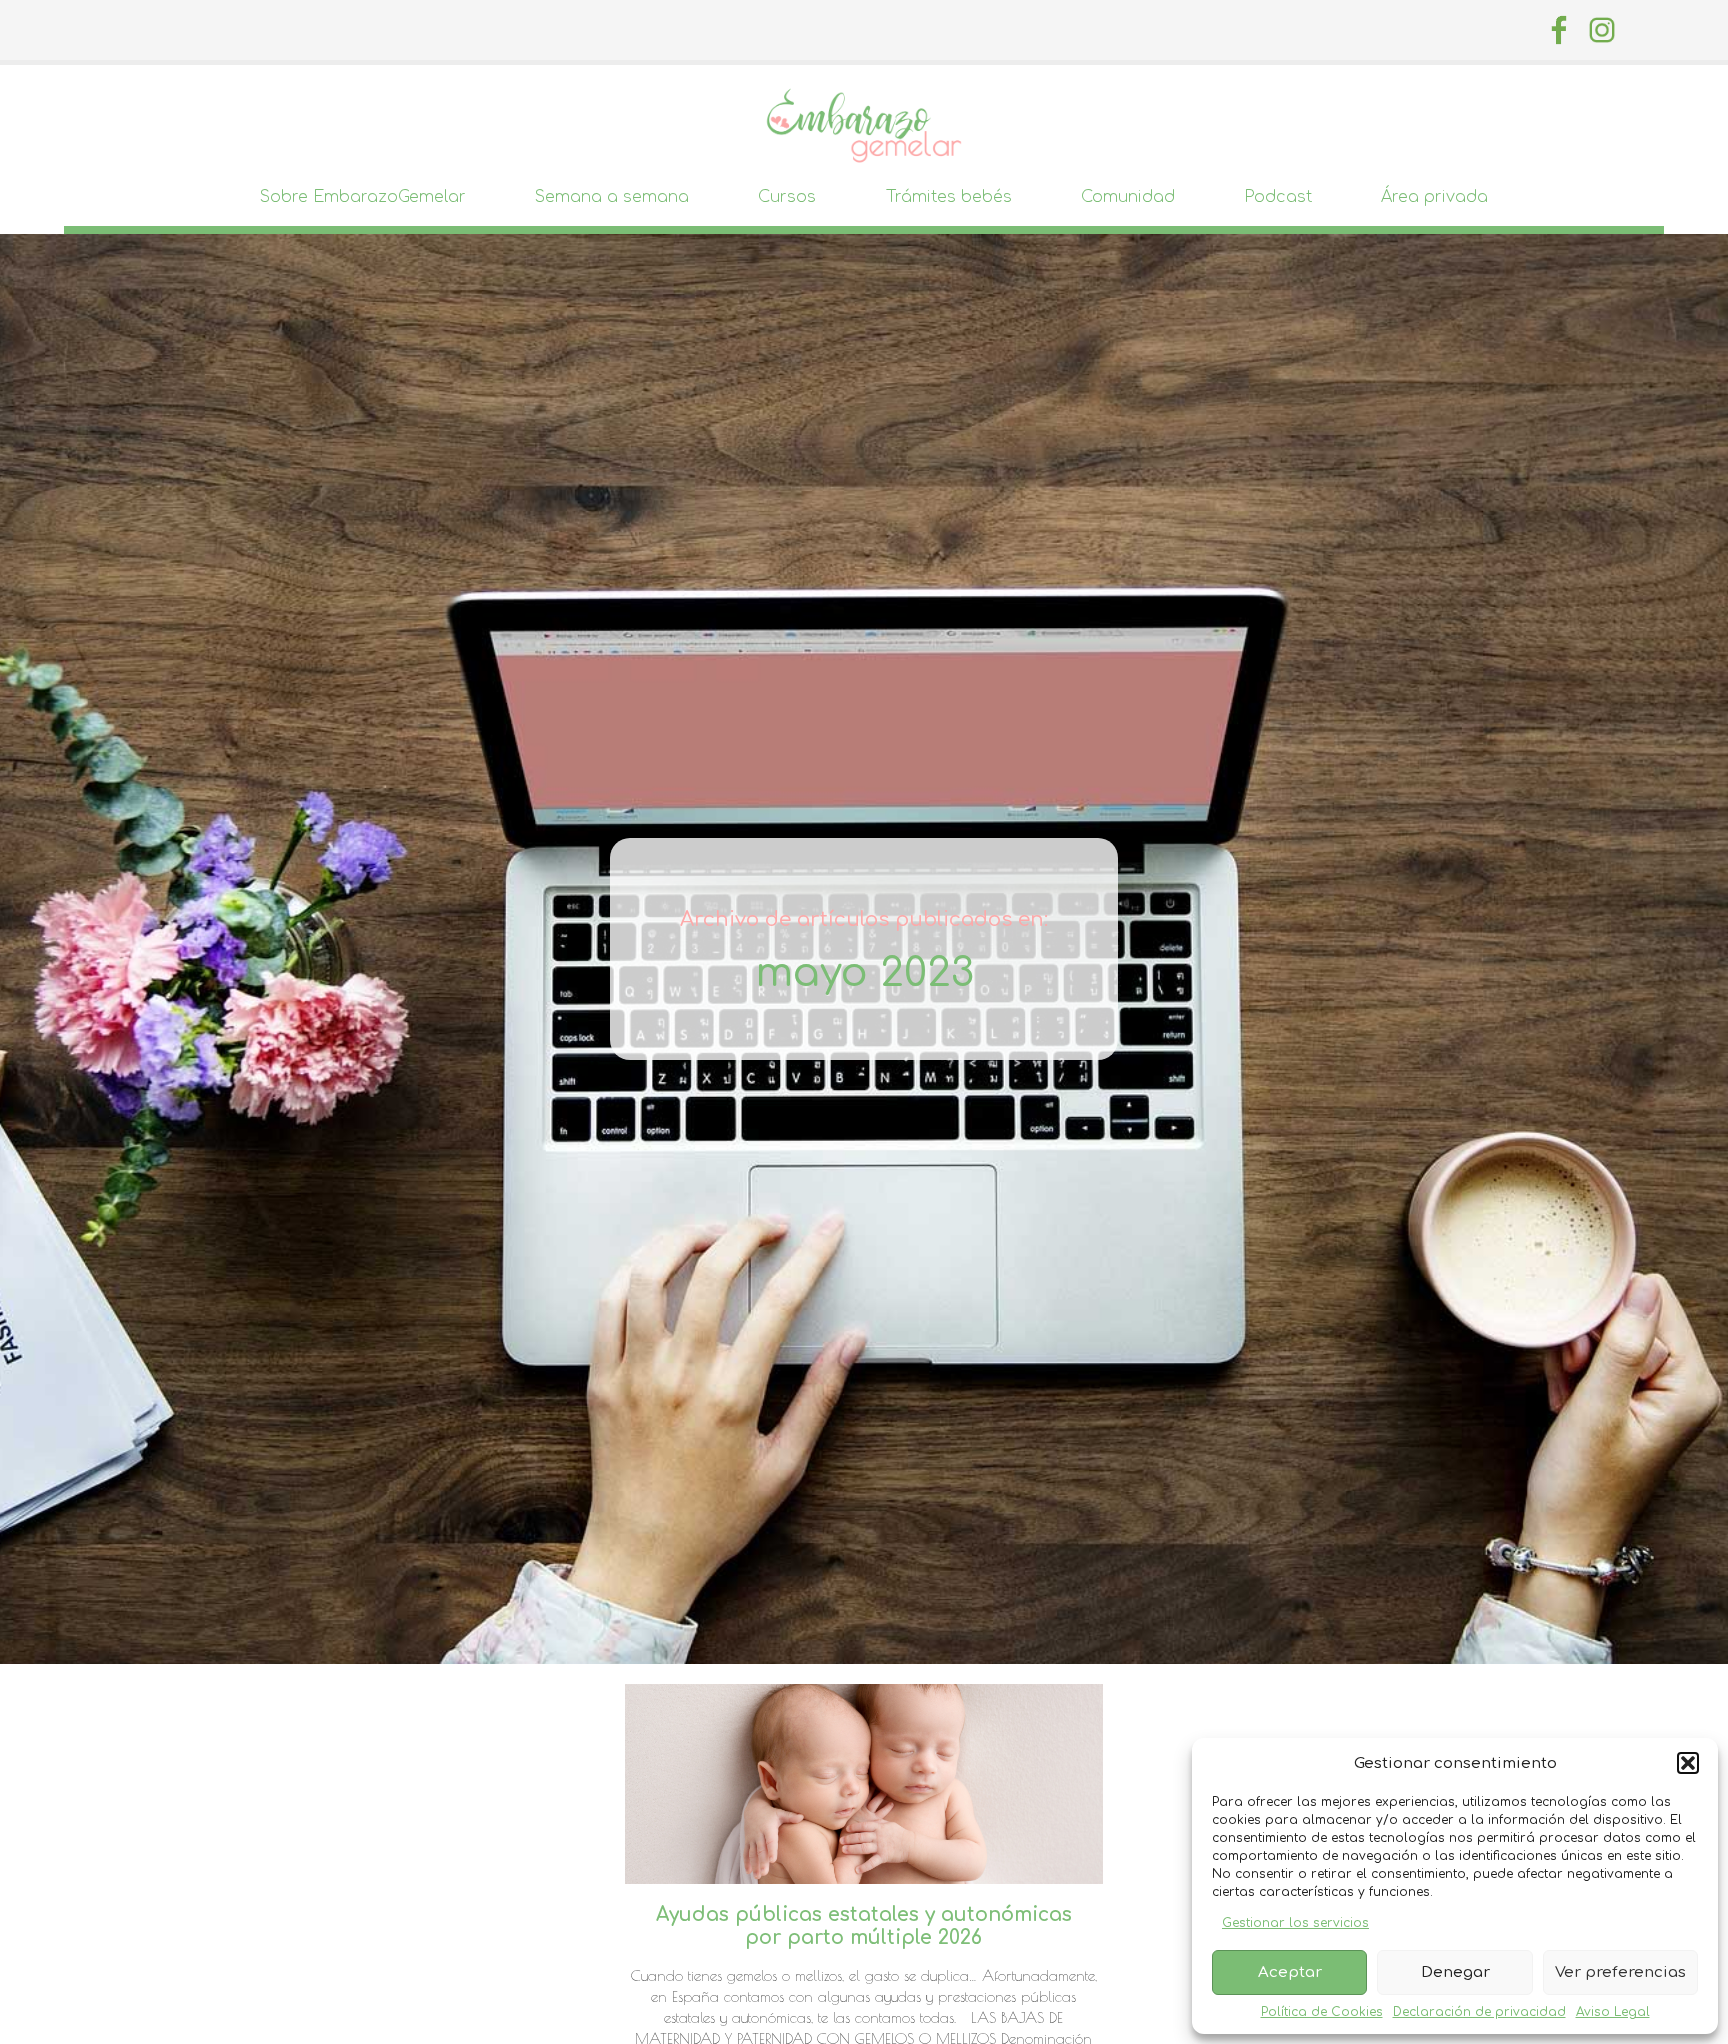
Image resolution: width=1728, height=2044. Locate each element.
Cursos (787, 197)
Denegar (1455, 1972)
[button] (1688, 1763)
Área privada (1434, 197)
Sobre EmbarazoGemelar (363, 197)
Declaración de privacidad (1479, 2012)
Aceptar (1290, 1972)
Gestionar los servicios (1295, 1923)
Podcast (1278, 197)
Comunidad (1128, 197)
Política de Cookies (1322, 2012)
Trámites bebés (949, 197)
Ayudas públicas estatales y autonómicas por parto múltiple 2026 (864, 1926)
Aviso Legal (1613, 2012)
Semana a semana (612, 197)
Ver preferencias (1620, 1972)
